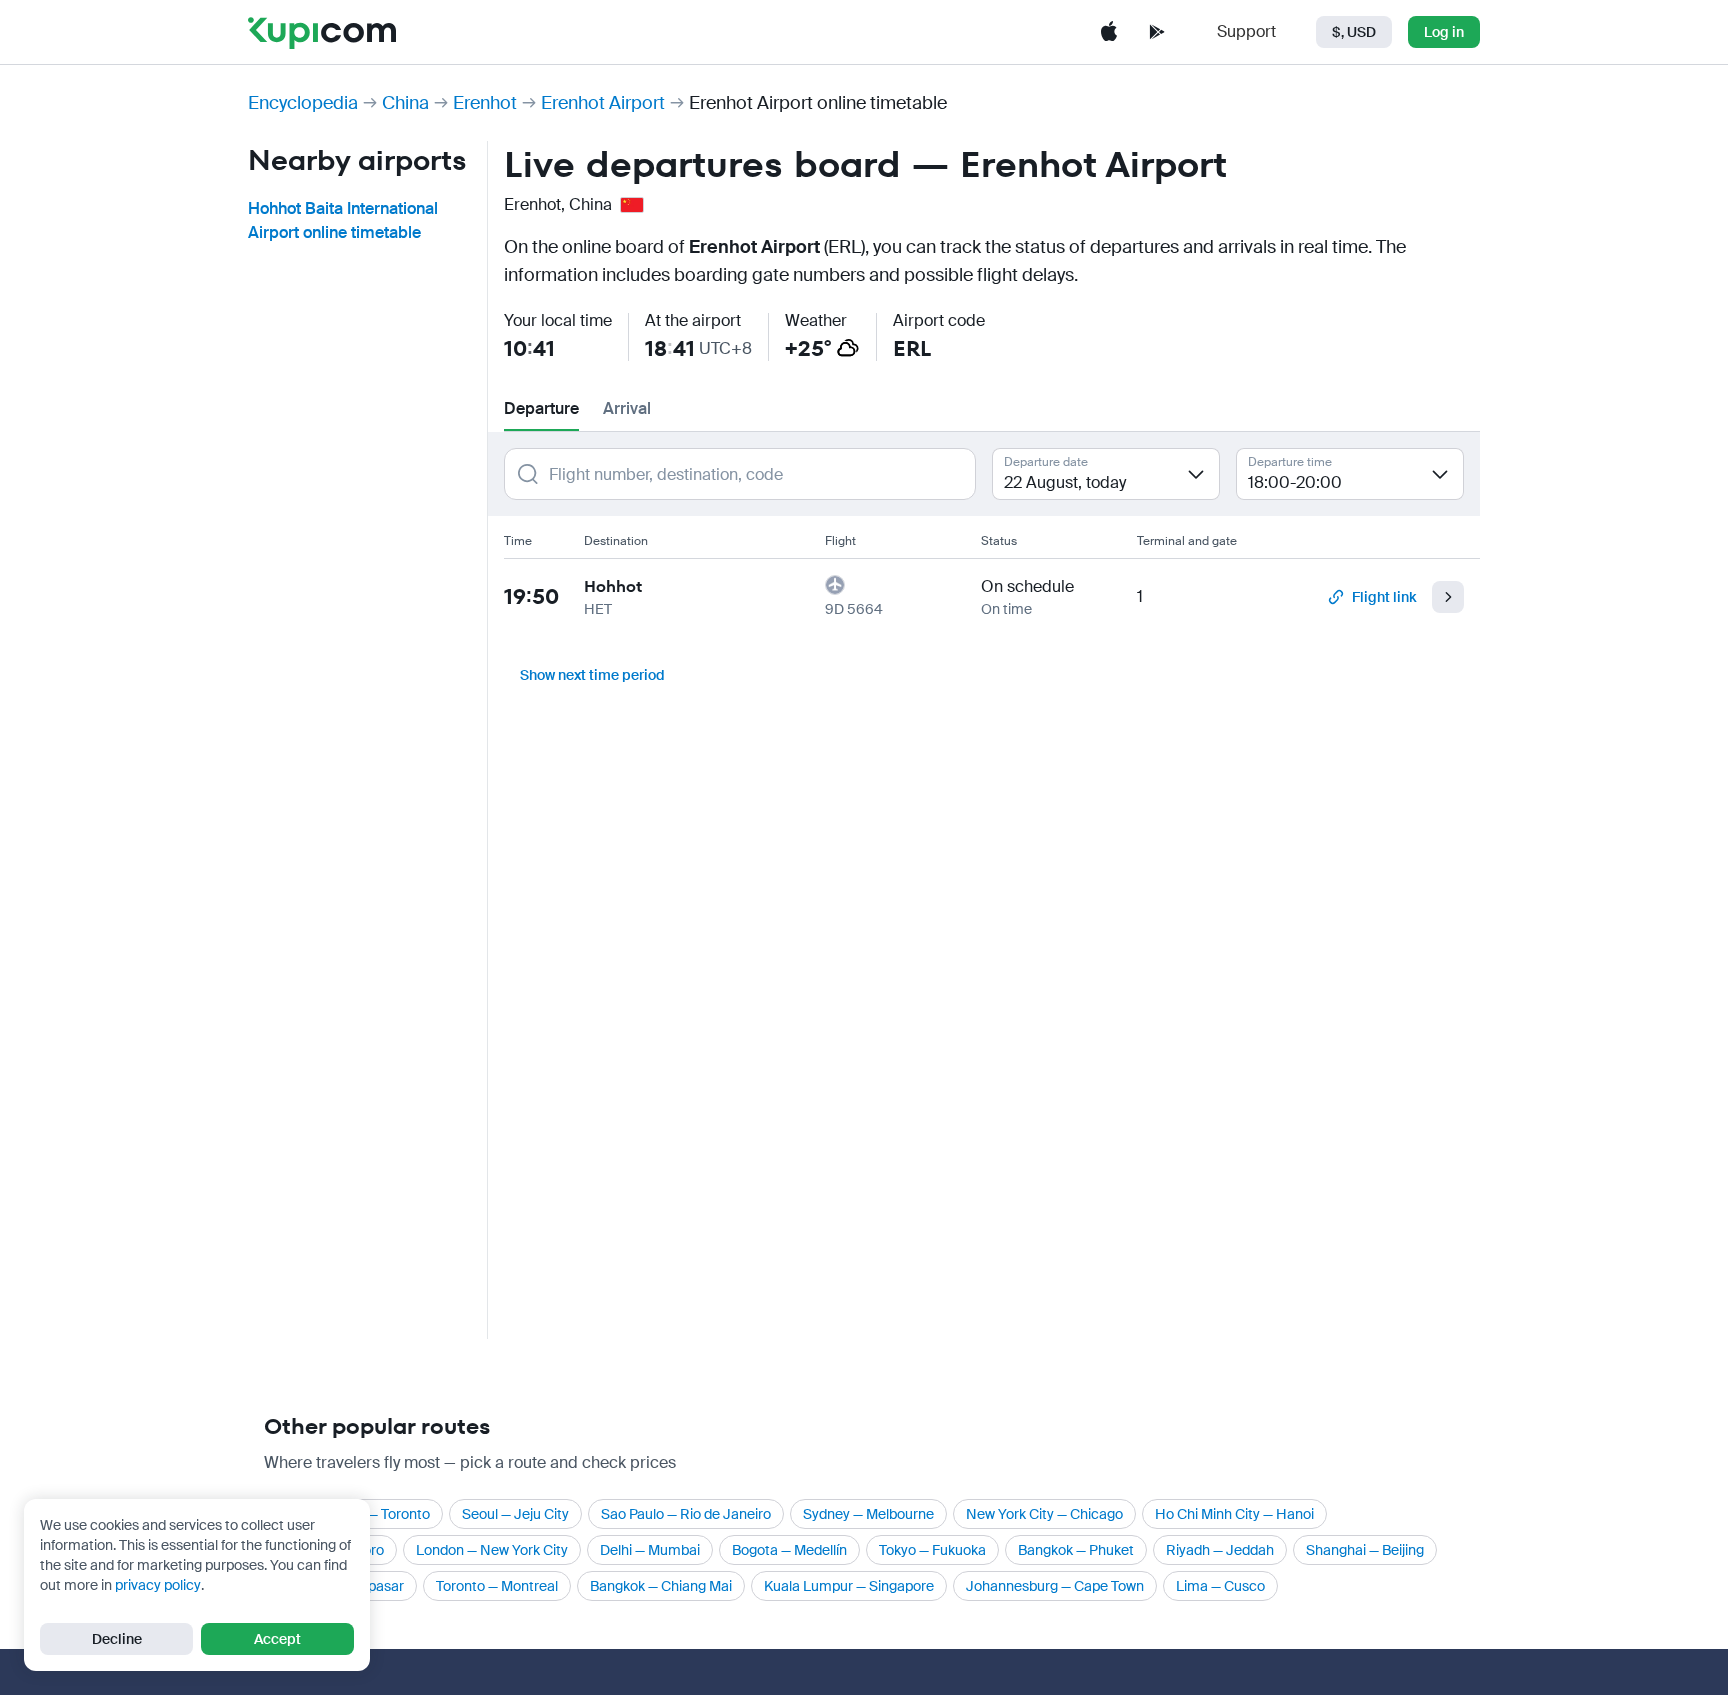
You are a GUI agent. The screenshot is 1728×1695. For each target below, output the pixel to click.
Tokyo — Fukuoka (932, 1550)
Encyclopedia (303, 103)
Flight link (1384, 597)
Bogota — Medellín (789, 1550)
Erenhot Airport (603, 103)
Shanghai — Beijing (1365, 1550)
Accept (277, 1639)
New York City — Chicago (1044, 1514)
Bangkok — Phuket (1076, 1550)
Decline (117, 1639)
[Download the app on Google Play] (1157, 32)
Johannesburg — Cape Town (1055, 1586)
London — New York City (492, 1550)
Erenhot (485, 103)
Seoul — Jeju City (515, 1514)
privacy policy (158, 1585)
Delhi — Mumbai (650, 1550)
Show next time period (592, 675)
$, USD (1354, 32)
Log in (1444, 32)
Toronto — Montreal (497, 1586)
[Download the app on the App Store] (1109, 32)
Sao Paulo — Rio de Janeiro (686, 1514)
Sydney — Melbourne (868, 1514)
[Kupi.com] (322, 32)
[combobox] (1106, 474)
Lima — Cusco (1220, 1586)
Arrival (627, 408)
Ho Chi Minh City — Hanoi (1234, 1514)
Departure (541, 408)
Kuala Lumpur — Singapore (849, 1586)
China (405, 103)
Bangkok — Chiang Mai (661, 1586)
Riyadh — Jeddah (1220, 1550)
